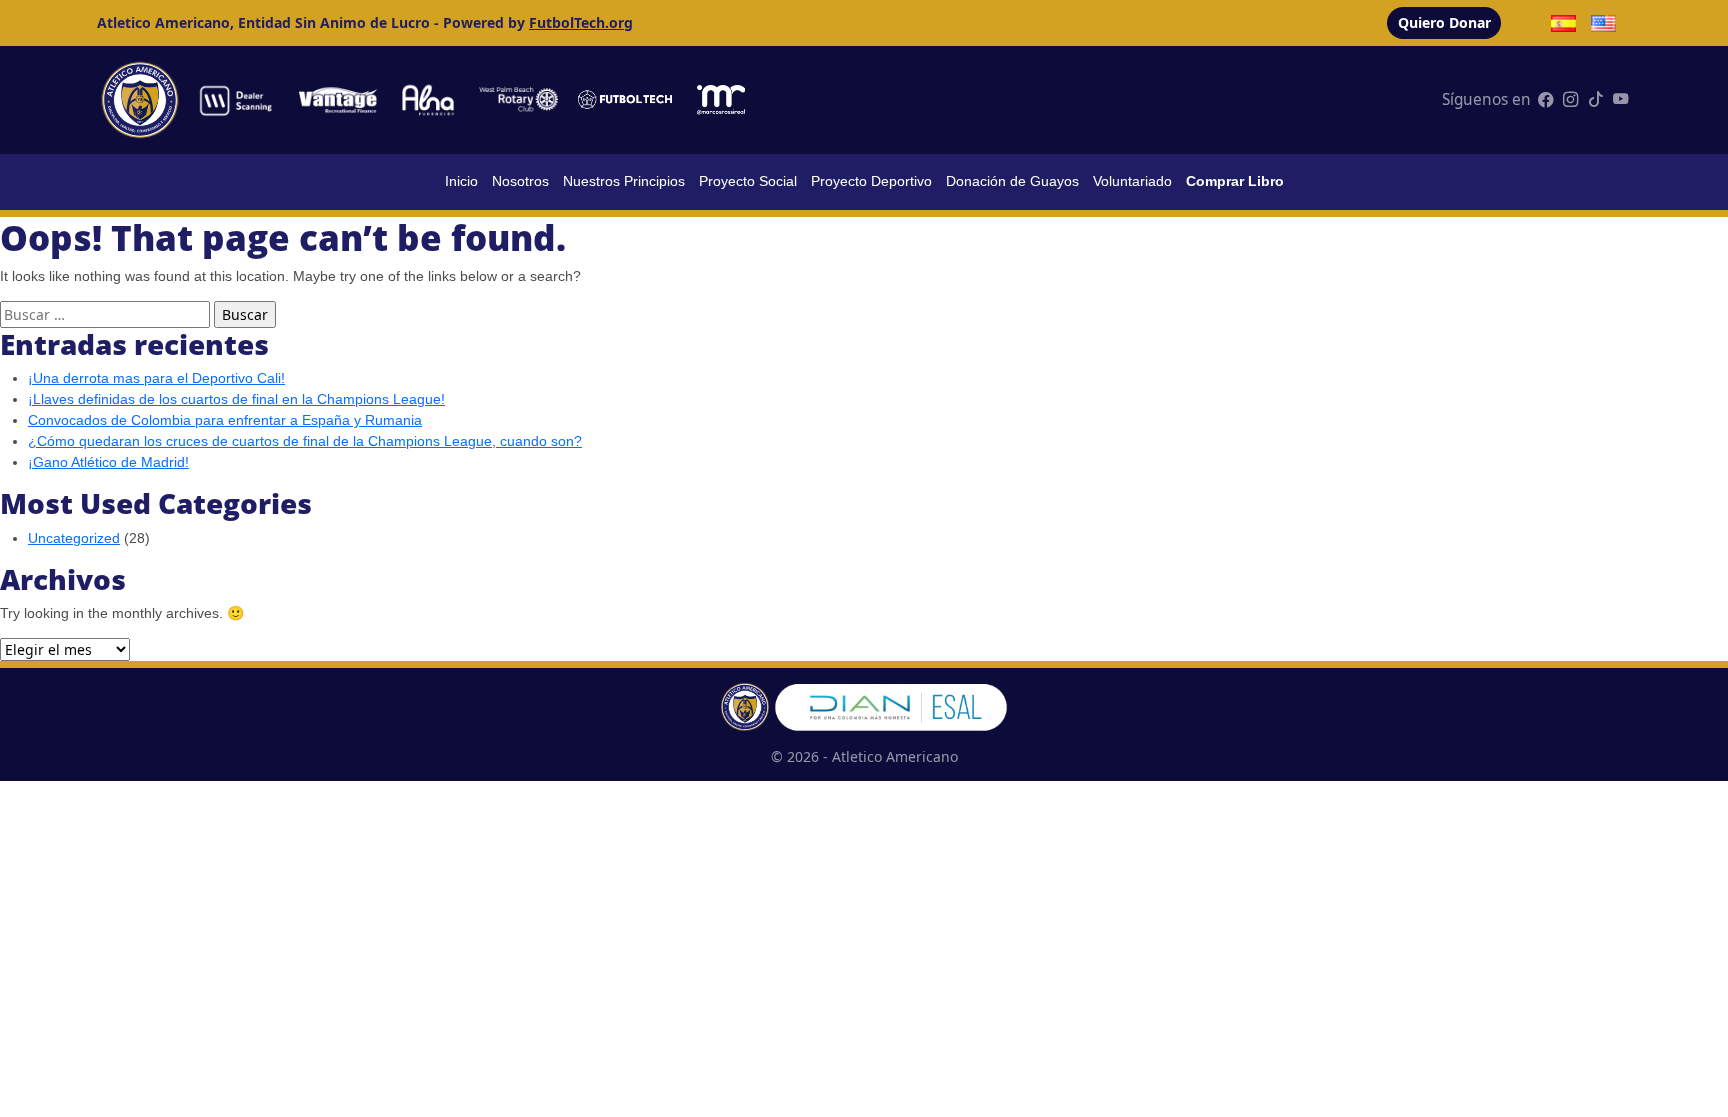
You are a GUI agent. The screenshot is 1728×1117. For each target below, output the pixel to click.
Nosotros (520, 181)
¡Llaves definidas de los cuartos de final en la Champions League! (236, 399)
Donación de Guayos (1012, 181)
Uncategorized (74, 538)
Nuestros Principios (624, 181)
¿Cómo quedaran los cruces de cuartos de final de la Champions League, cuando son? (305, 441)
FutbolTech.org (581, 22)
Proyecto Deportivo (871, 181)
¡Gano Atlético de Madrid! (108, 462)
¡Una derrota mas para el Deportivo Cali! (156, 378)
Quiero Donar (1444, 22)
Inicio (461, 181)
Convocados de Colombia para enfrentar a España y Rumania (225, 420)
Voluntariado (1132, 181)
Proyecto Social (748, 181)
